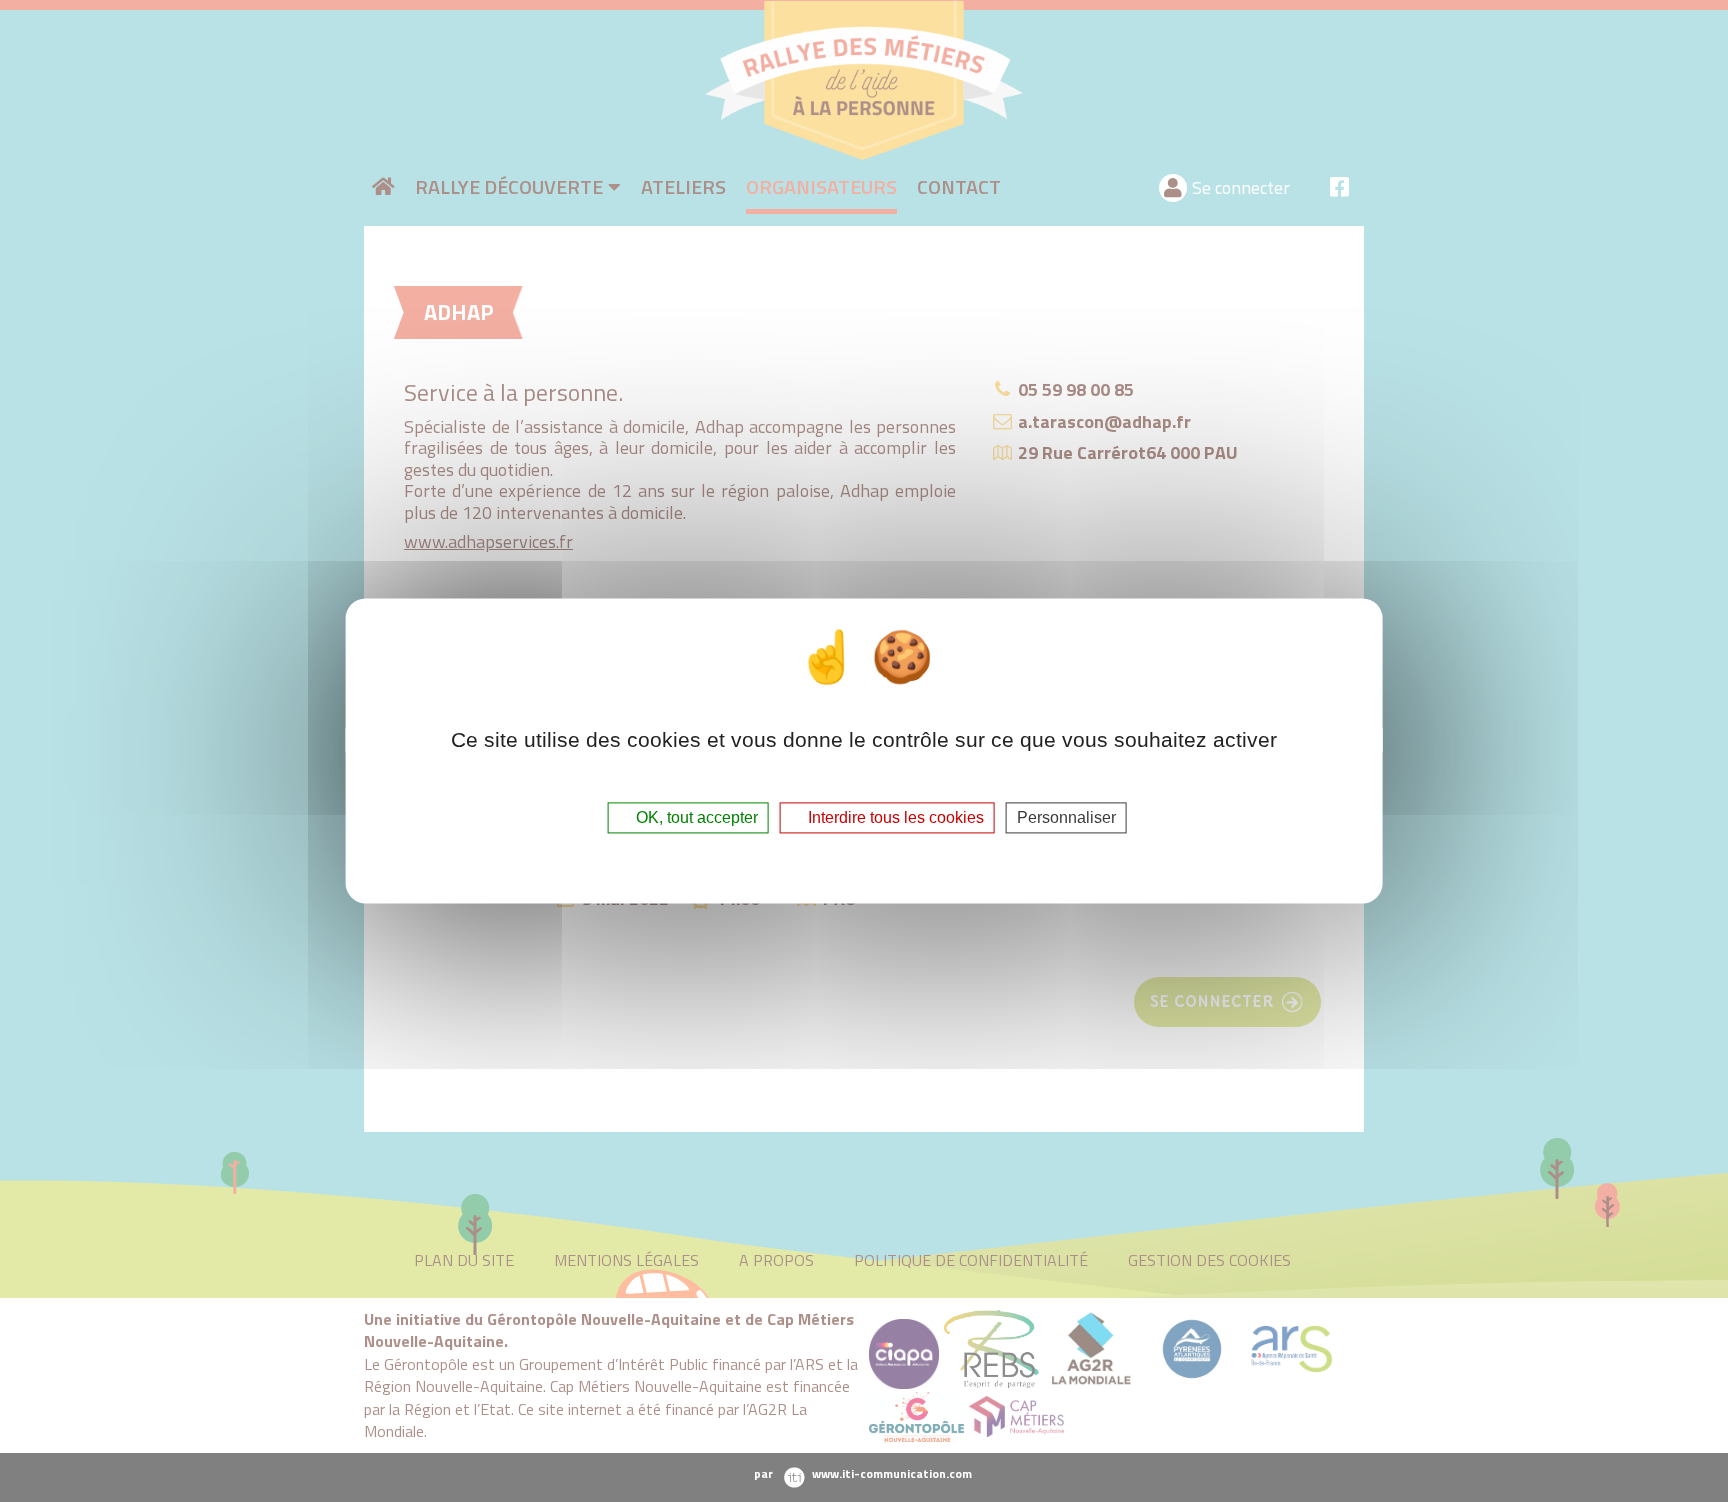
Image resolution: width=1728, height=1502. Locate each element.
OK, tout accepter (695, 817)
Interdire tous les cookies (894, 817)
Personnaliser (1066, 817)
